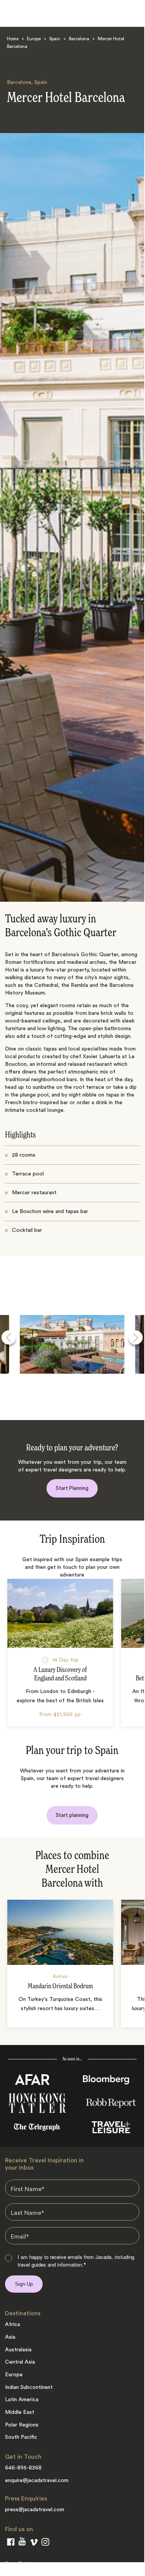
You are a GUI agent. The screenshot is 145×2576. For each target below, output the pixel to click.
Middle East (20, 2412)
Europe (34, 39)
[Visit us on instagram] (45, 2543)
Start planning (72, 1815)
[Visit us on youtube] (22, 2543)
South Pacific (21, 2437)
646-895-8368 (23, 2468)
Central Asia (20, 2362)
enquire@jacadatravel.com (37, 2481)
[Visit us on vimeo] (34, 2544)
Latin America (22, 2400)
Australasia (18, 2350)
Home (13, 39)
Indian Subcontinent (29, 2387)
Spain (55, 39)
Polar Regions (22, 2425)
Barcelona (79, 39)
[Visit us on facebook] (11, 2543)
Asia (10, 2337)
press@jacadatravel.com (35, 2510)
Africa (12, 2324)
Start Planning (72, 1488)
